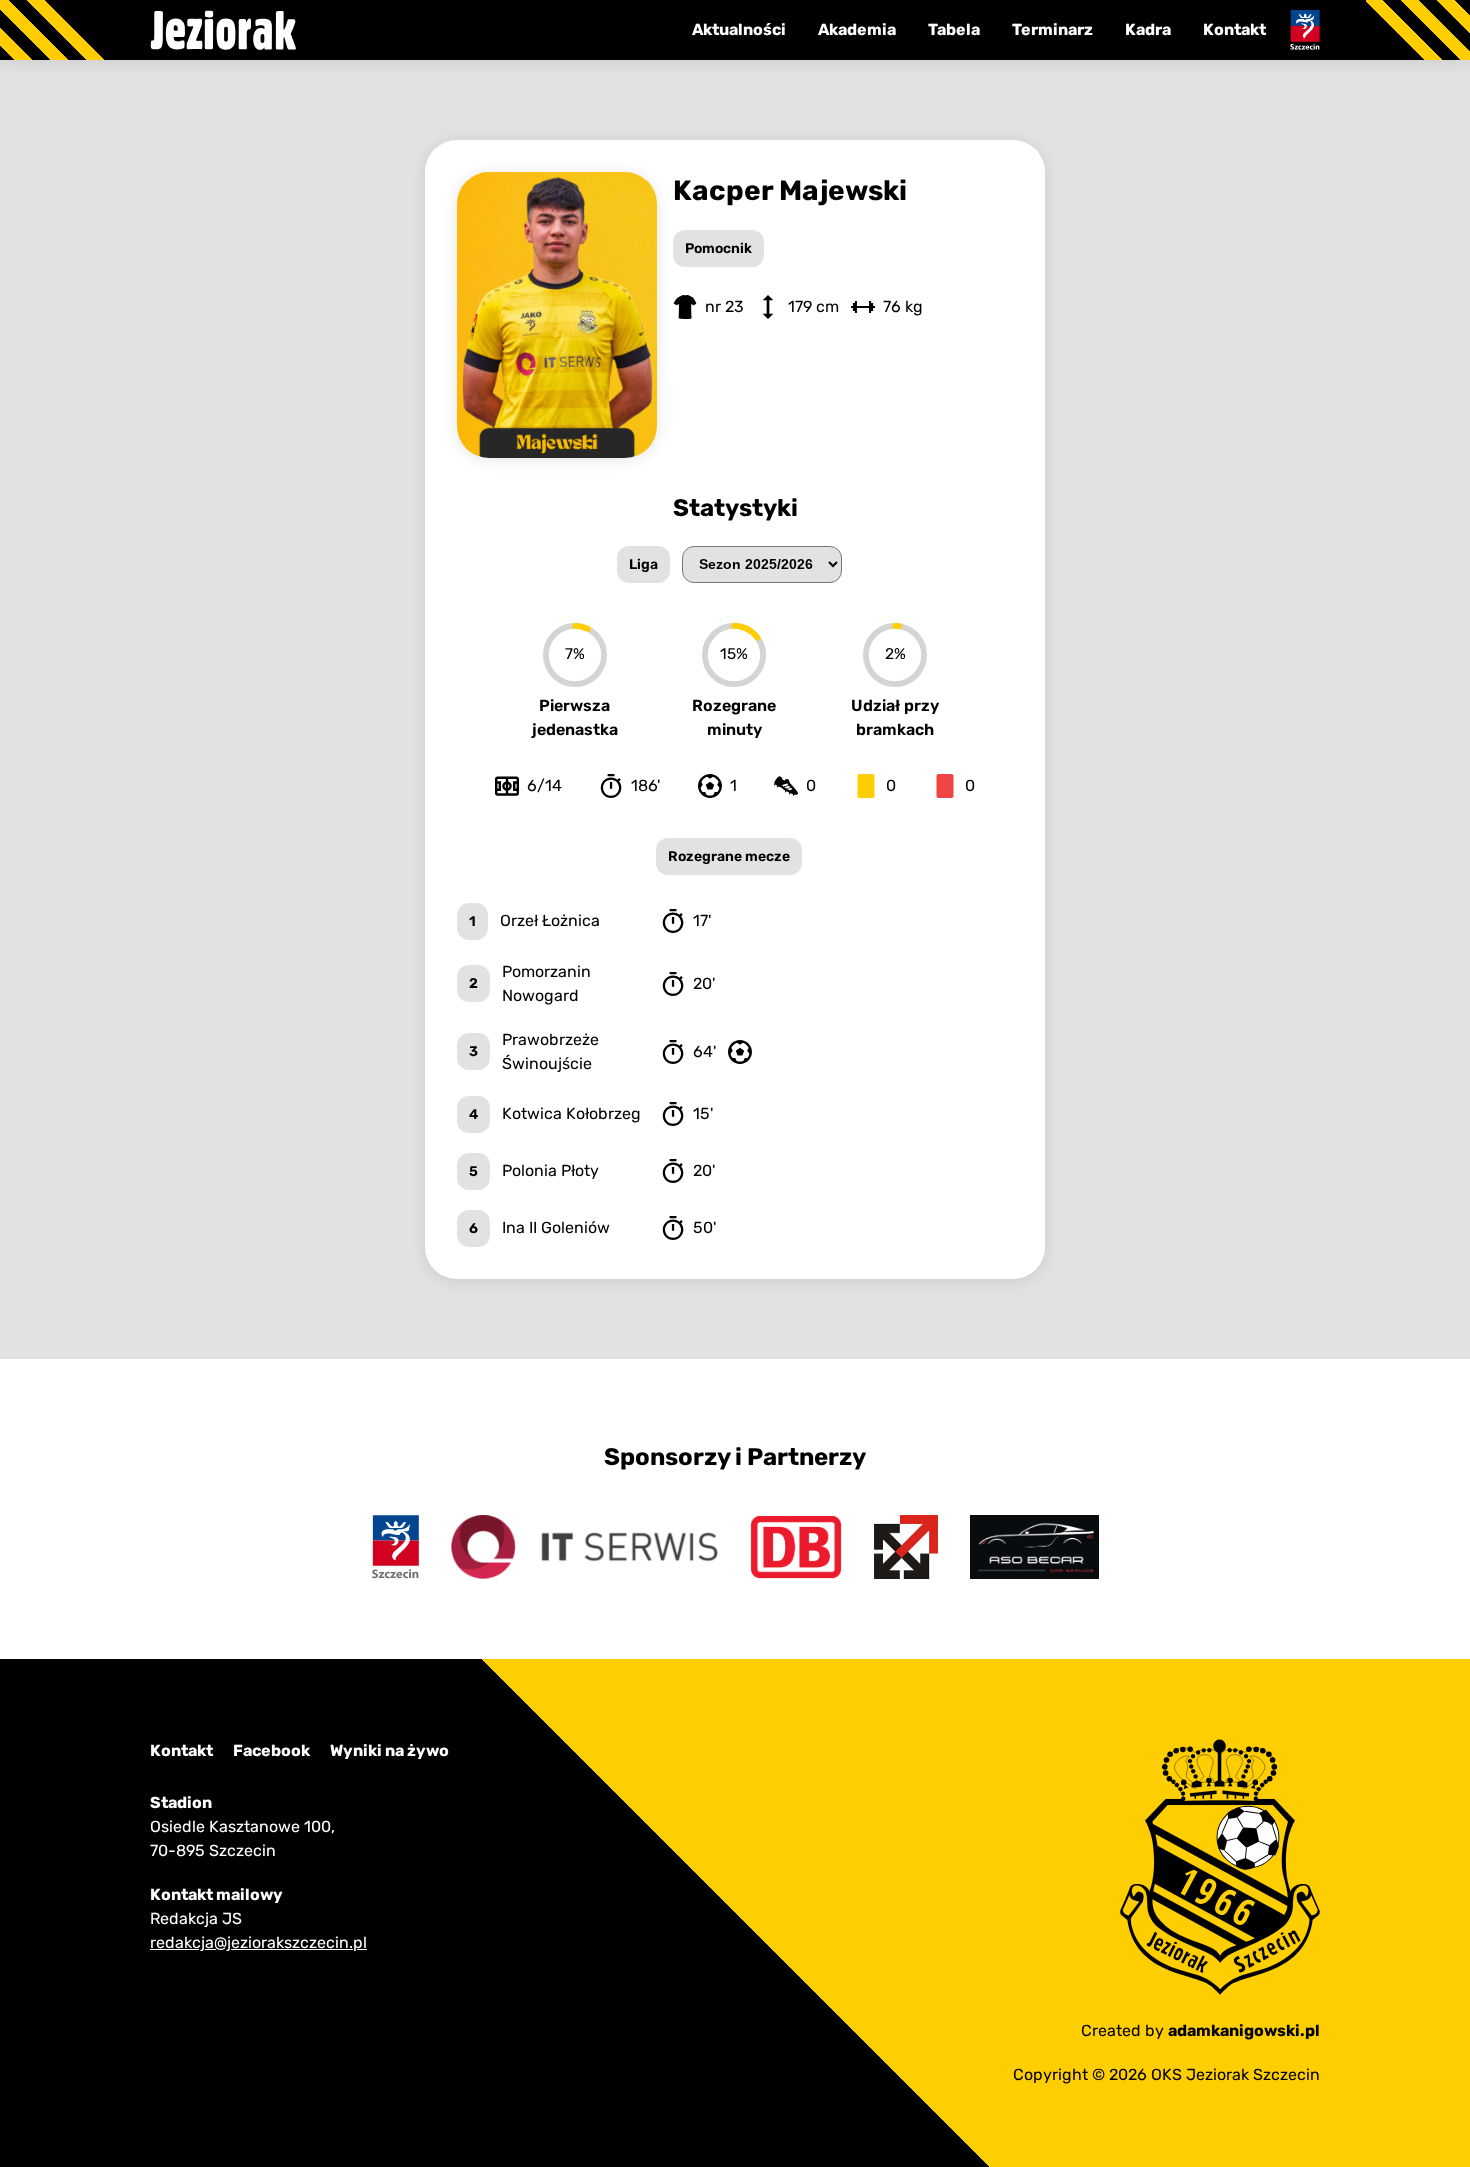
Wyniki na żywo (389, 1750)
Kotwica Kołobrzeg (571, 1113)
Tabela (954, 29)
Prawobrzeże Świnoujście (550, 1051)
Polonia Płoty (550, 1170)
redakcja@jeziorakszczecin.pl (258, 1942)
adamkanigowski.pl (1244, 2030)
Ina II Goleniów (556, 1227)
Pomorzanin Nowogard (546, 983)
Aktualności (739, 29)
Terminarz (1052, 29)
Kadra (1148, 29)
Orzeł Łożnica (550, 920)
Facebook (271, 1750)
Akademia (857, 29)
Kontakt (1234, 29)
